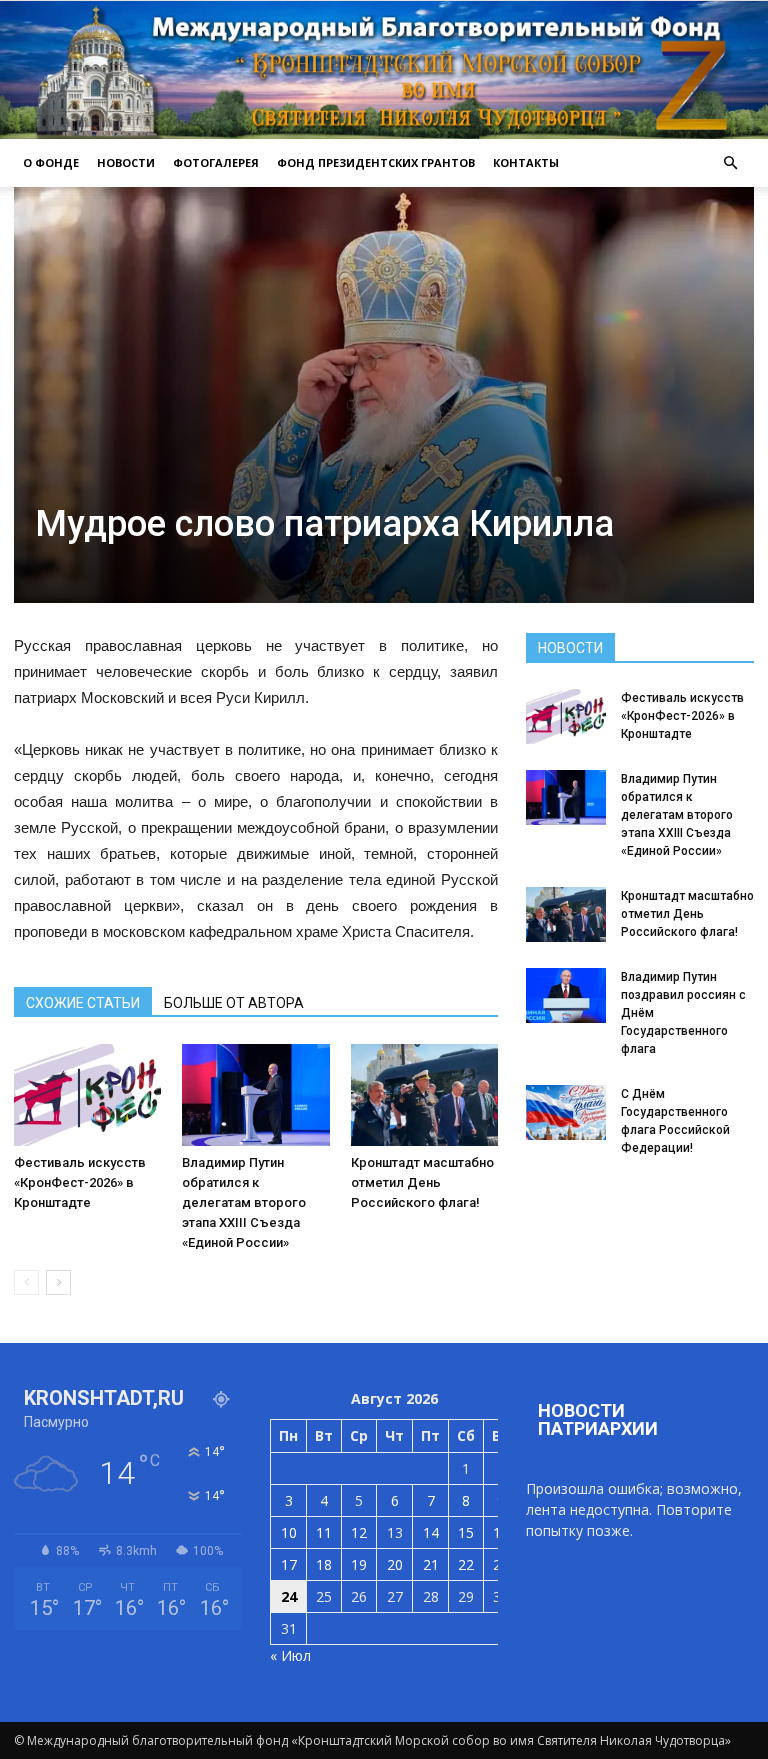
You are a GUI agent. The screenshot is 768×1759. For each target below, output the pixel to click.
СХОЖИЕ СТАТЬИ (83, 1003)
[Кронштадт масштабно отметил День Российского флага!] (424, 1094)
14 (431, 1532)
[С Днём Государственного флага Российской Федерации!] (566, 1112)
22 (466, 1564)
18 (324, 1564)
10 (289, 1532)
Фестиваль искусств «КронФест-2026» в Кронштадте (80, 1182)
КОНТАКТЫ (526, 162)
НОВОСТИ (126, 162)
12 (359, 1532)
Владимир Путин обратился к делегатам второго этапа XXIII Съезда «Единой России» (244, 1202)
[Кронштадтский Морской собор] (384, 70)
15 (466, 1532)
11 (324, 1532)
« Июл (290, 1655)
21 (431, 1564)
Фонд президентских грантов (376, 162)
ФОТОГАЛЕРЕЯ (216, 162)
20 (395, 1564)
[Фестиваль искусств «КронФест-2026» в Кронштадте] (87, 1094)
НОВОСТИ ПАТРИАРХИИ (598, 1419)
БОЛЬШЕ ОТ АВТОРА (234, 1003)
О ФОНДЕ (51, 162)
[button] (730, 163)
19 (359, 1564)
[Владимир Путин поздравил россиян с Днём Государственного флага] (566, 995)
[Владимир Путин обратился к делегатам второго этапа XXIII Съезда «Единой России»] (255, 1094)
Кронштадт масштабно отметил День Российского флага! (422, 1182)
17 (289, 1564)
